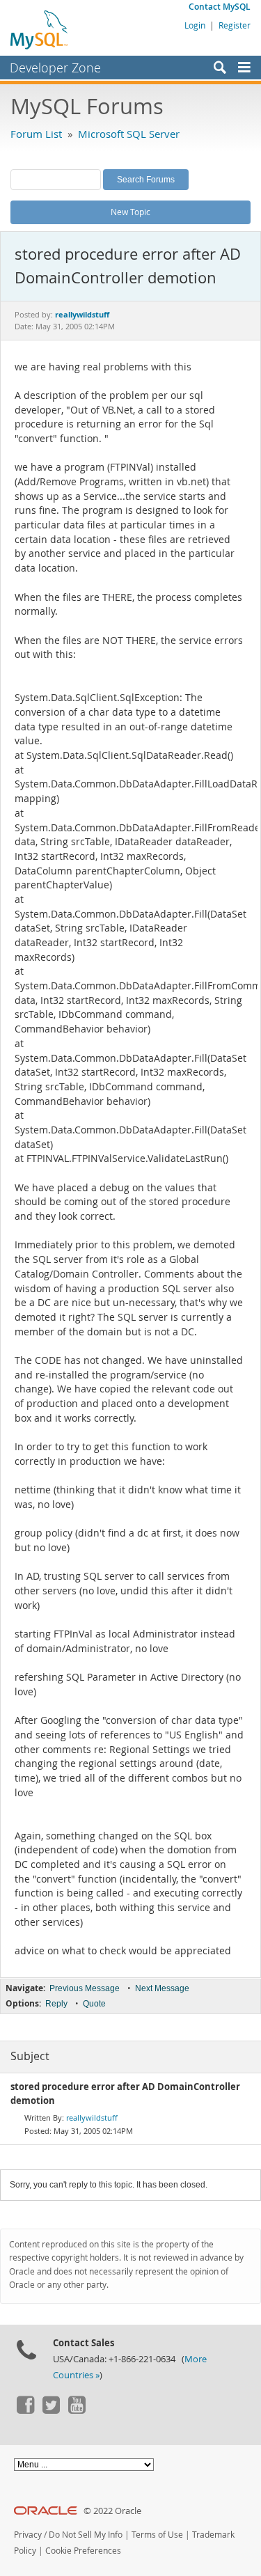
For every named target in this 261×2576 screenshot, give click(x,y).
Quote (94, 2004)
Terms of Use (157, 2535)
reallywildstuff (92, 2118)
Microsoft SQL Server (129, 134)
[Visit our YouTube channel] (77, 2410)
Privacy (28, 2535)
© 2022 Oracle (112, 2511)
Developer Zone (55, 68)
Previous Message (85, 1988)
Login (195, 25)
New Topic (130, 212)
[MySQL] (40, 29)
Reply (56, 2004)
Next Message (162, 1988)
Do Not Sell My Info (86, 2535)
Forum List (36, 134)
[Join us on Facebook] (25, 2410)
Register (235, 25)
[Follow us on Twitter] (51, 2410)
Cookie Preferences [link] (83, 2551)
